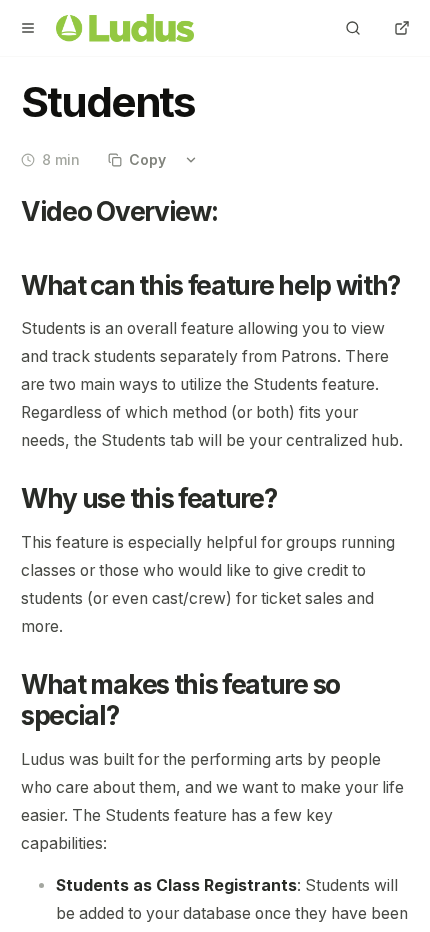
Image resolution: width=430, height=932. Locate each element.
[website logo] (125, 28)
